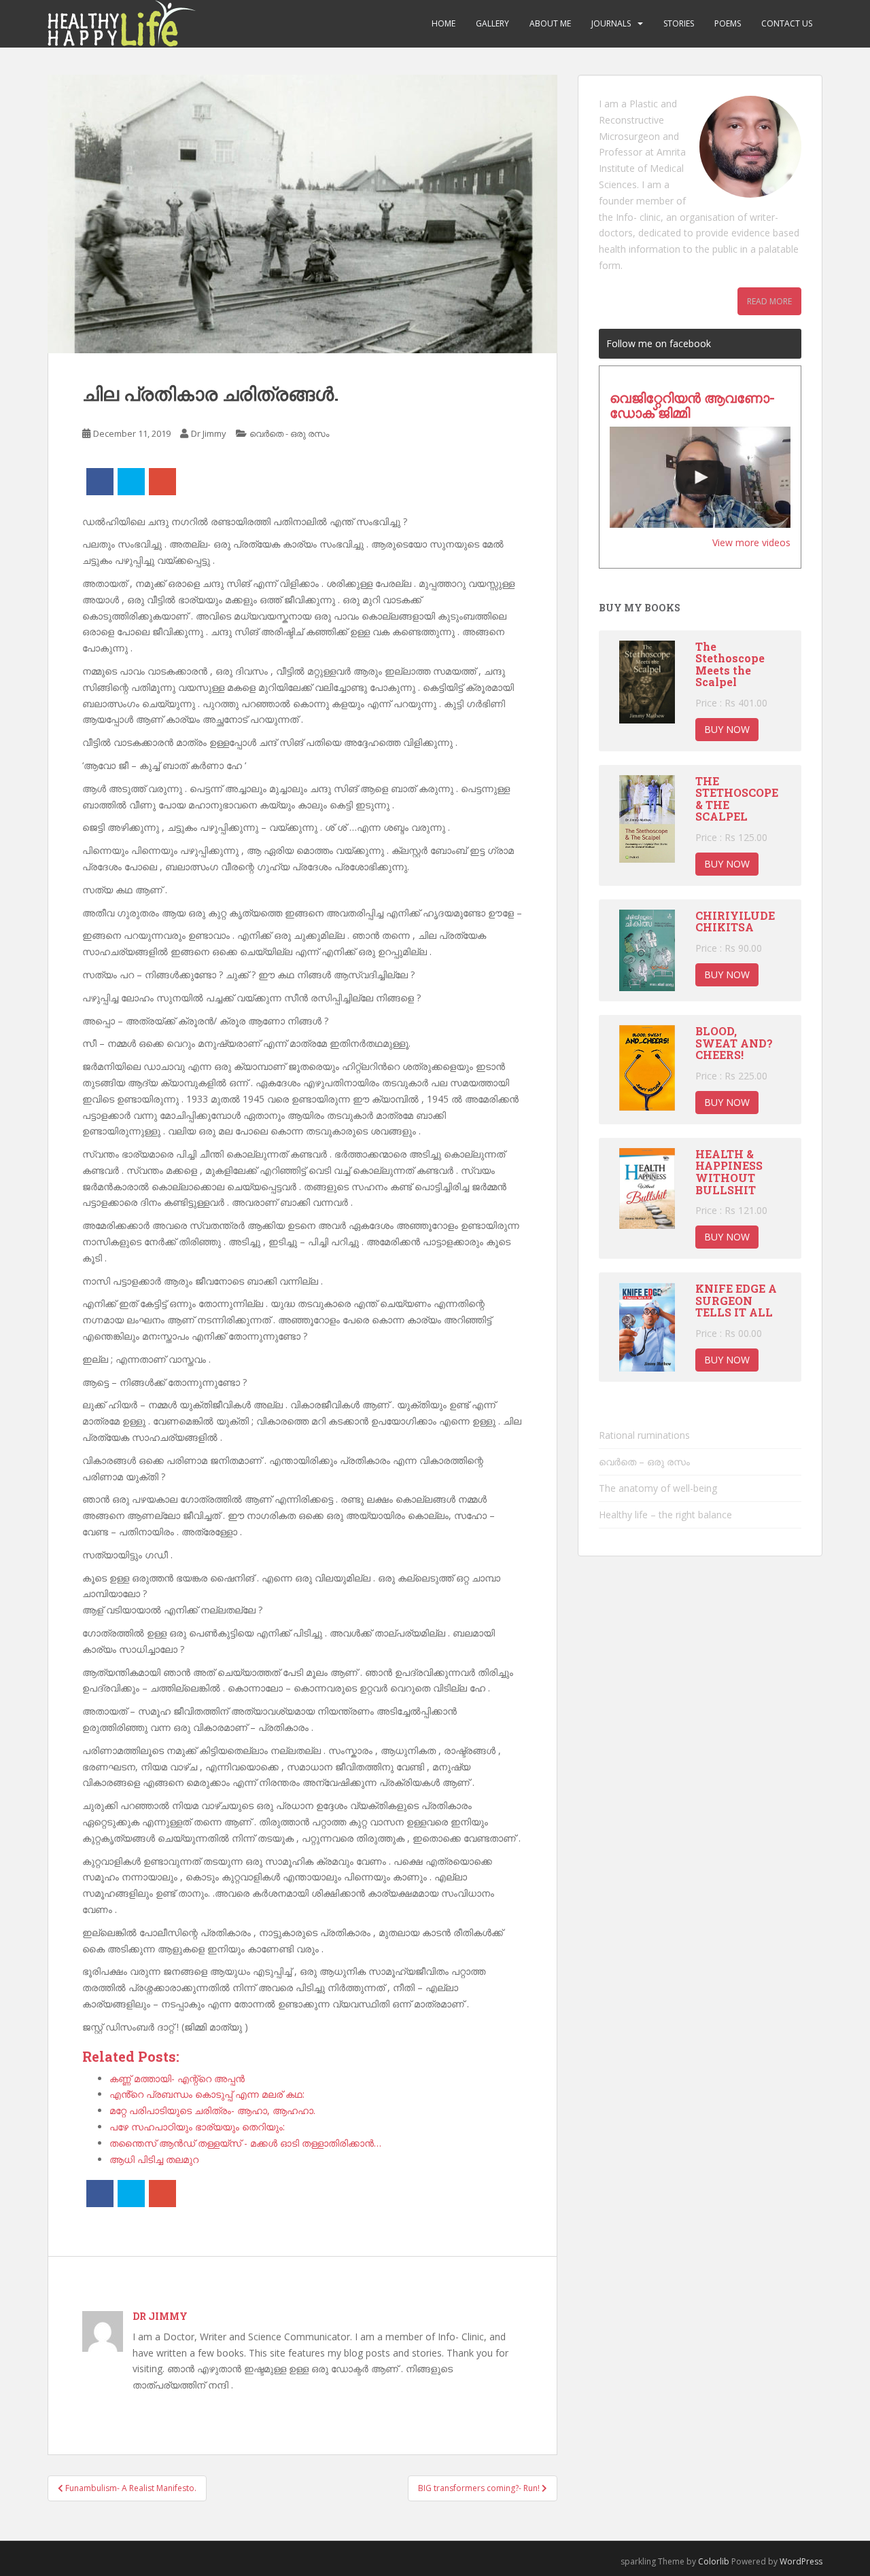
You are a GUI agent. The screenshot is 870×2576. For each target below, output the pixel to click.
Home (443, 23)
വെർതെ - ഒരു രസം (289, 433)
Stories (679, 23)
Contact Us (787, 23)
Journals (611, 23)
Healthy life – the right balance (665, 1515)
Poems (728, 23)
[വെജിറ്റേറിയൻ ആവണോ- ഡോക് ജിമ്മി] (700, 478)
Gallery (492, 23)
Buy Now (727, 729)
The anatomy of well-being (658, 1488)
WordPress (801, 2561)
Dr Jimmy (209, 433)
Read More (769, 301)
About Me (550, 23)
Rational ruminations (644, 1435)
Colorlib (714, 2561)
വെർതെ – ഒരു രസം (644, 1462)
